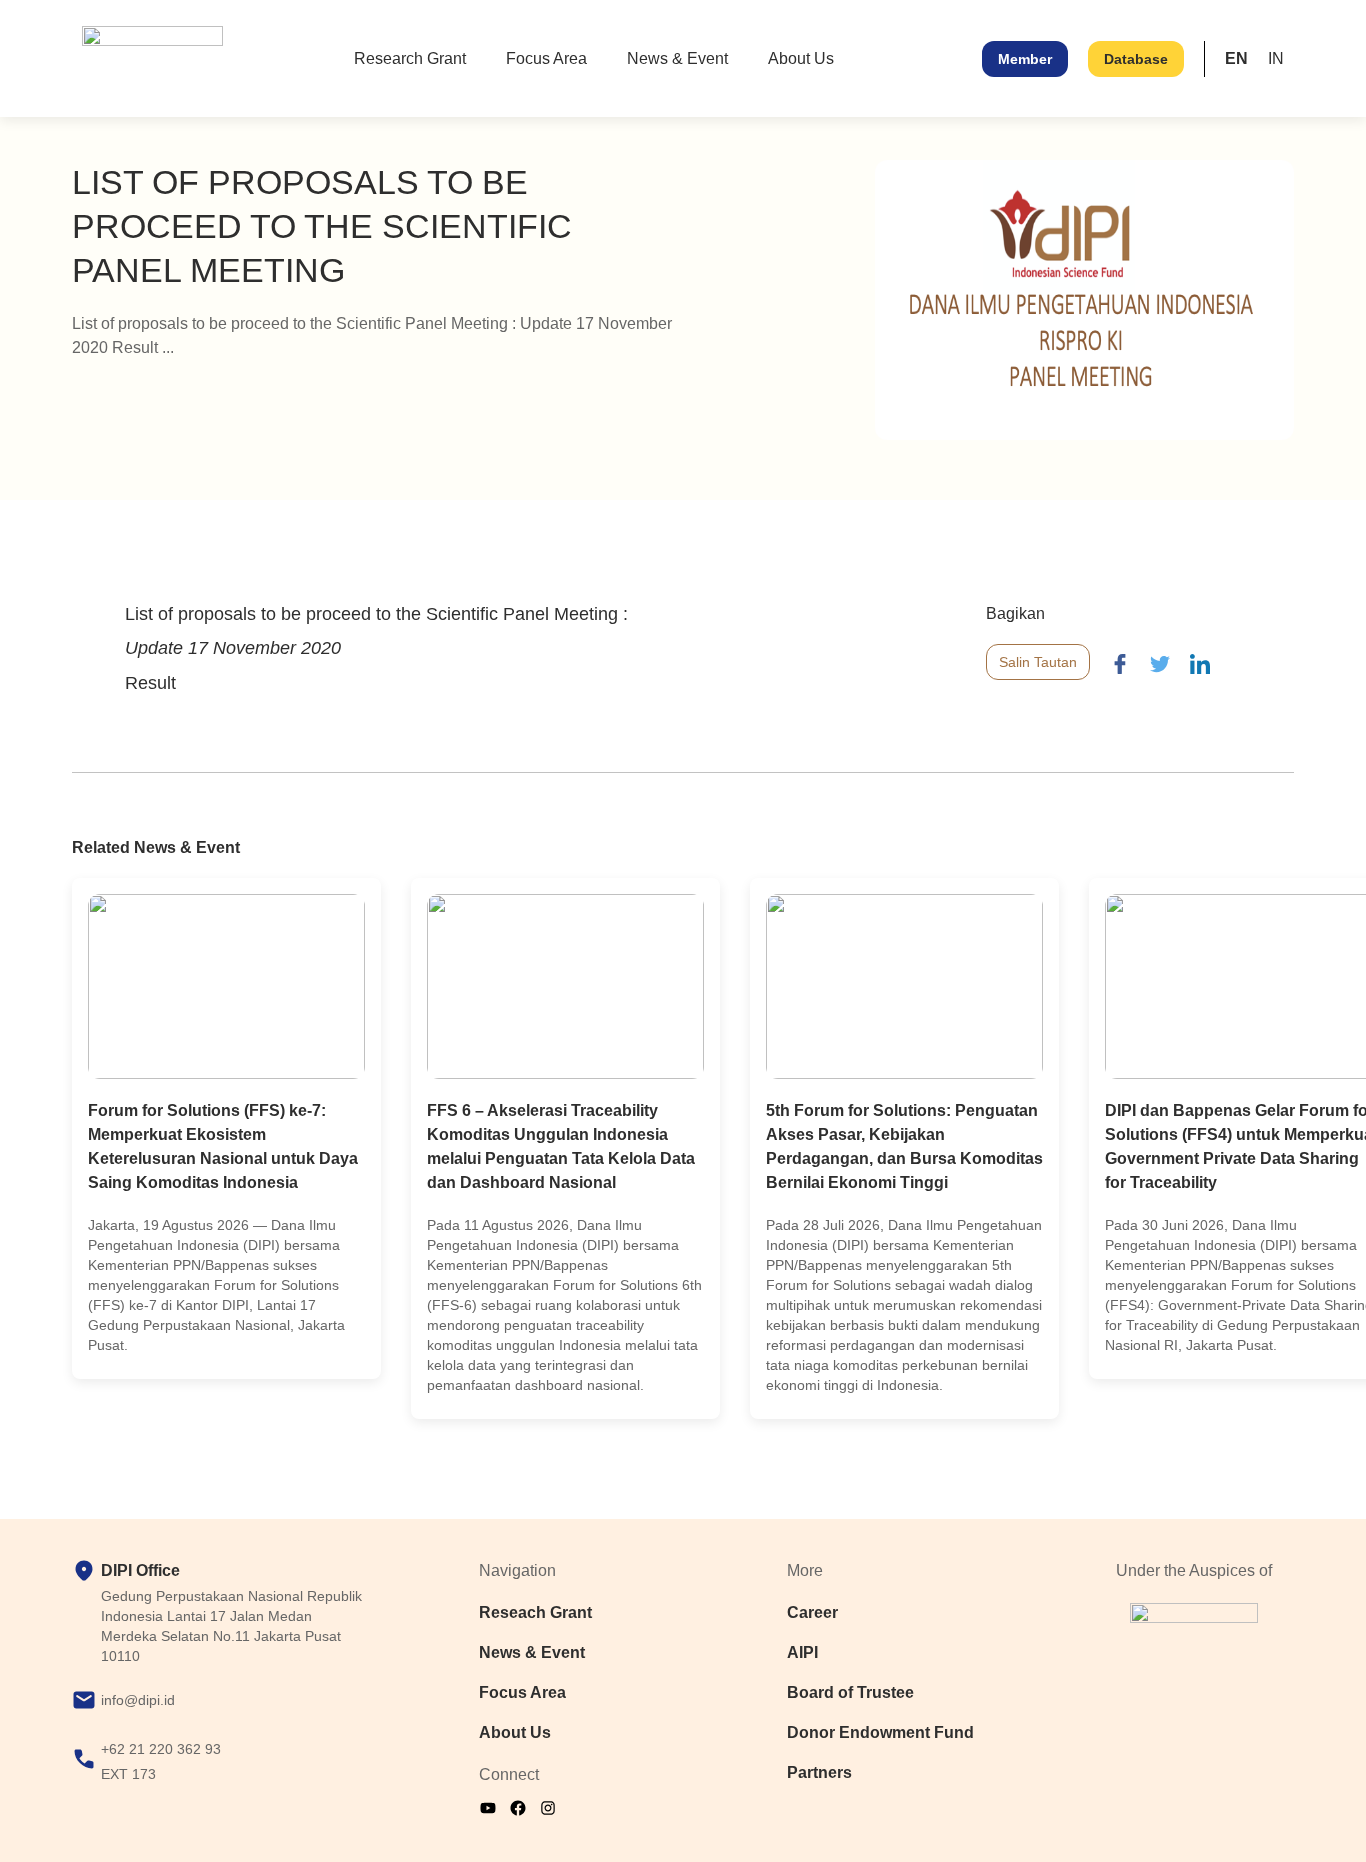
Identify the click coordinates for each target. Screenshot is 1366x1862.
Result (150, 683)
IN (1276, 58)
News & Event (677, 58)
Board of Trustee (850, 1692)
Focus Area (546, 58)
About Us (801, 58)
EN (1236, 58)
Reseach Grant (535, 1612)
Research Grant (410, 58)
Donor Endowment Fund (880, 1732)
